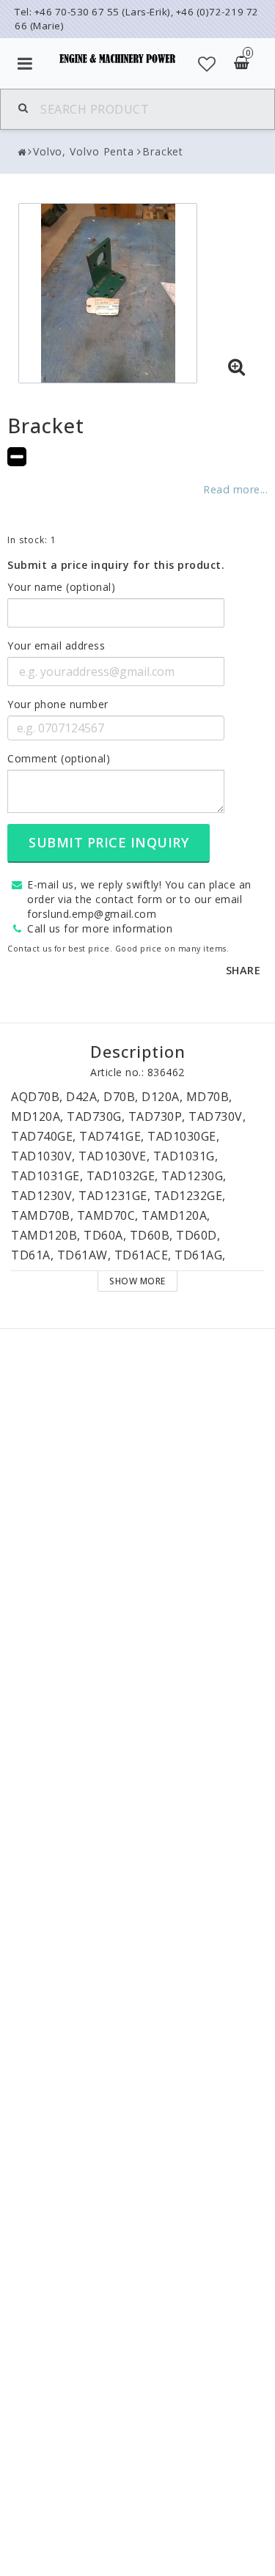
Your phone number (58, 704)
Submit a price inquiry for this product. (116, 565)
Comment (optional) (59, 758)
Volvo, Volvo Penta (84, 151)
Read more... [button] (235, 489)
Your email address (56, 645)
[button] (207, 64)
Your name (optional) (61, 587)
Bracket (163, 151)
